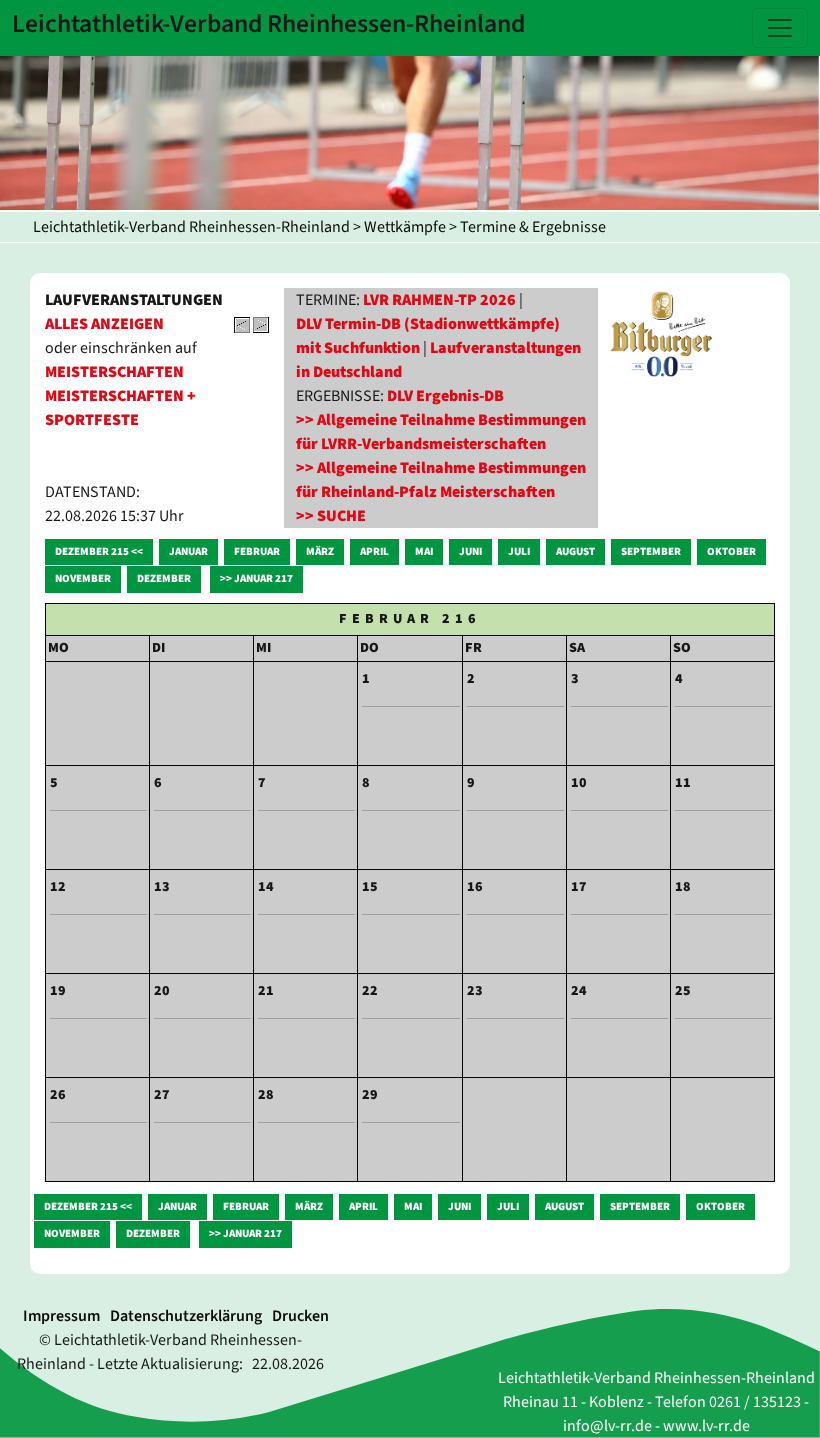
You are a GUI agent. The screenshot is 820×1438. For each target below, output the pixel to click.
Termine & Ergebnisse (533, 227)
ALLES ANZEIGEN (104, 324)
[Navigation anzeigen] (780, 28)
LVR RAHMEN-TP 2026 (439, 300)
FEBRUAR (257, 551)
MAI (424, 551)
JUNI (470, 551)
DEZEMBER (164, 578)
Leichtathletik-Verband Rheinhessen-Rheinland (191, 227)
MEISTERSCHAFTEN (114, 372)
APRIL (374, 551)
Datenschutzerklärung (186, 1316)
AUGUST (575, 551)
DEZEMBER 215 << (99, 551)
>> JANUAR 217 (256, 578)
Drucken (300, 1316)
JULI (519, 551)
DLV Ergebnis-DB (445, 396)
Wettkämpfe (405, 227)
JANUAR (188, 551)
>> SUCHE (331, 516)
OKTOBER (731, 551)
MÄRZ (320, 551)
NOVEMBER (83, 578)
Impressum (61, 1316)
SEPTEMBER (651, 551)
